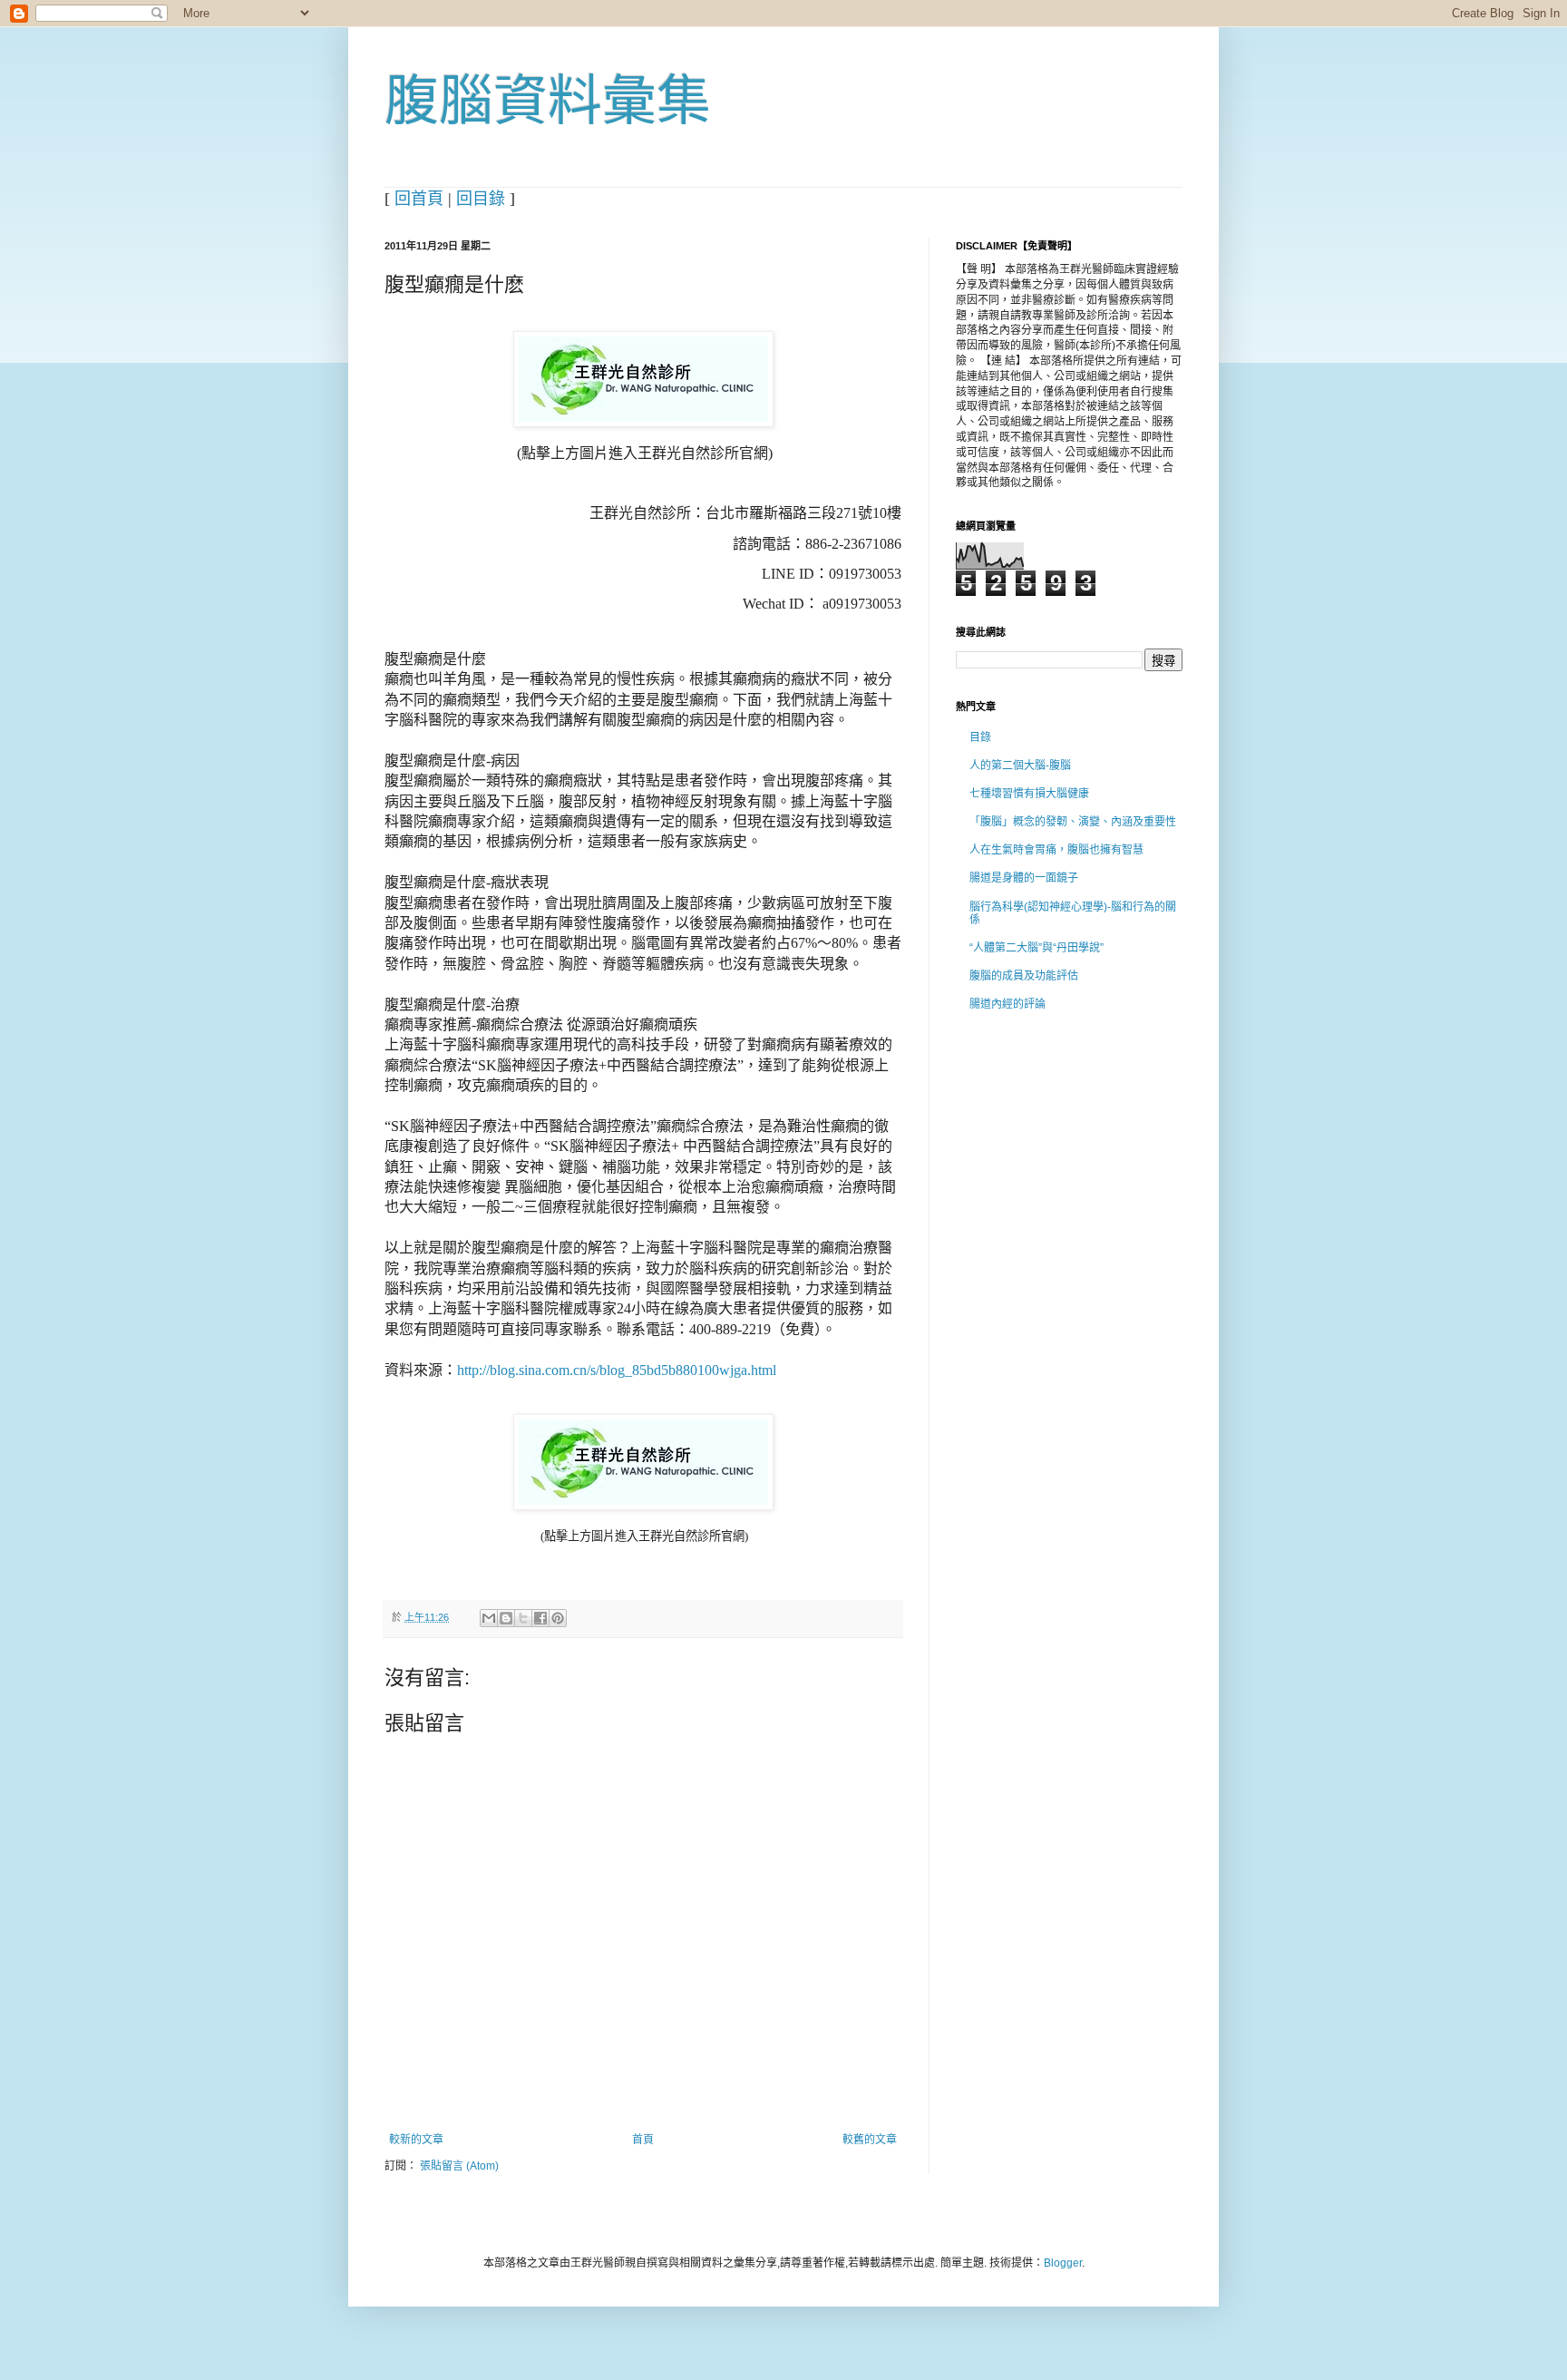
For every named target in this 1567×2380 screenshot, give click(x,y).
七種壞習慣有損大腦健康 (1029, 794)
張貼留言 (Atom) (459, 2166)
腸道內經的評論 (1007, 1004)
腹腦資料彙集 (548, 101)
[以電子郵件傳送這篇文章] (489, 1618)
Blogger (1063, 2263)
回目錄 (481, 199)
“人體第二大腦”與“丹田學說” (1037, 948)
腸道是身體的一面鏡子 (1024, 878)
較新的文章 (416, 2140)
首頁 (643, 2140)
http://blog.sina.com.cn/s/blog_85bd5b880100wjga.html (617, 1370)
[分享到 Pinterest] (558, 1618)
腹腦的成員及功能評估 (1024, 976)
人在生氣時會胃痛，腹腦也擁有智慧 (1056, 850)
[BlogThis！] (506, 1618)
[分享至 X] (523, 1618)
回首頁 (419, 199)
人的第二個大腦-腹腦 (1020, 766)
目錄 (980, 737)
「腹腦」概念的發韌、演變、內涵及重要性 (1073, 822)
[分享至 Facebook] (540, 1618)
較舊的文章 (870, 2140)
